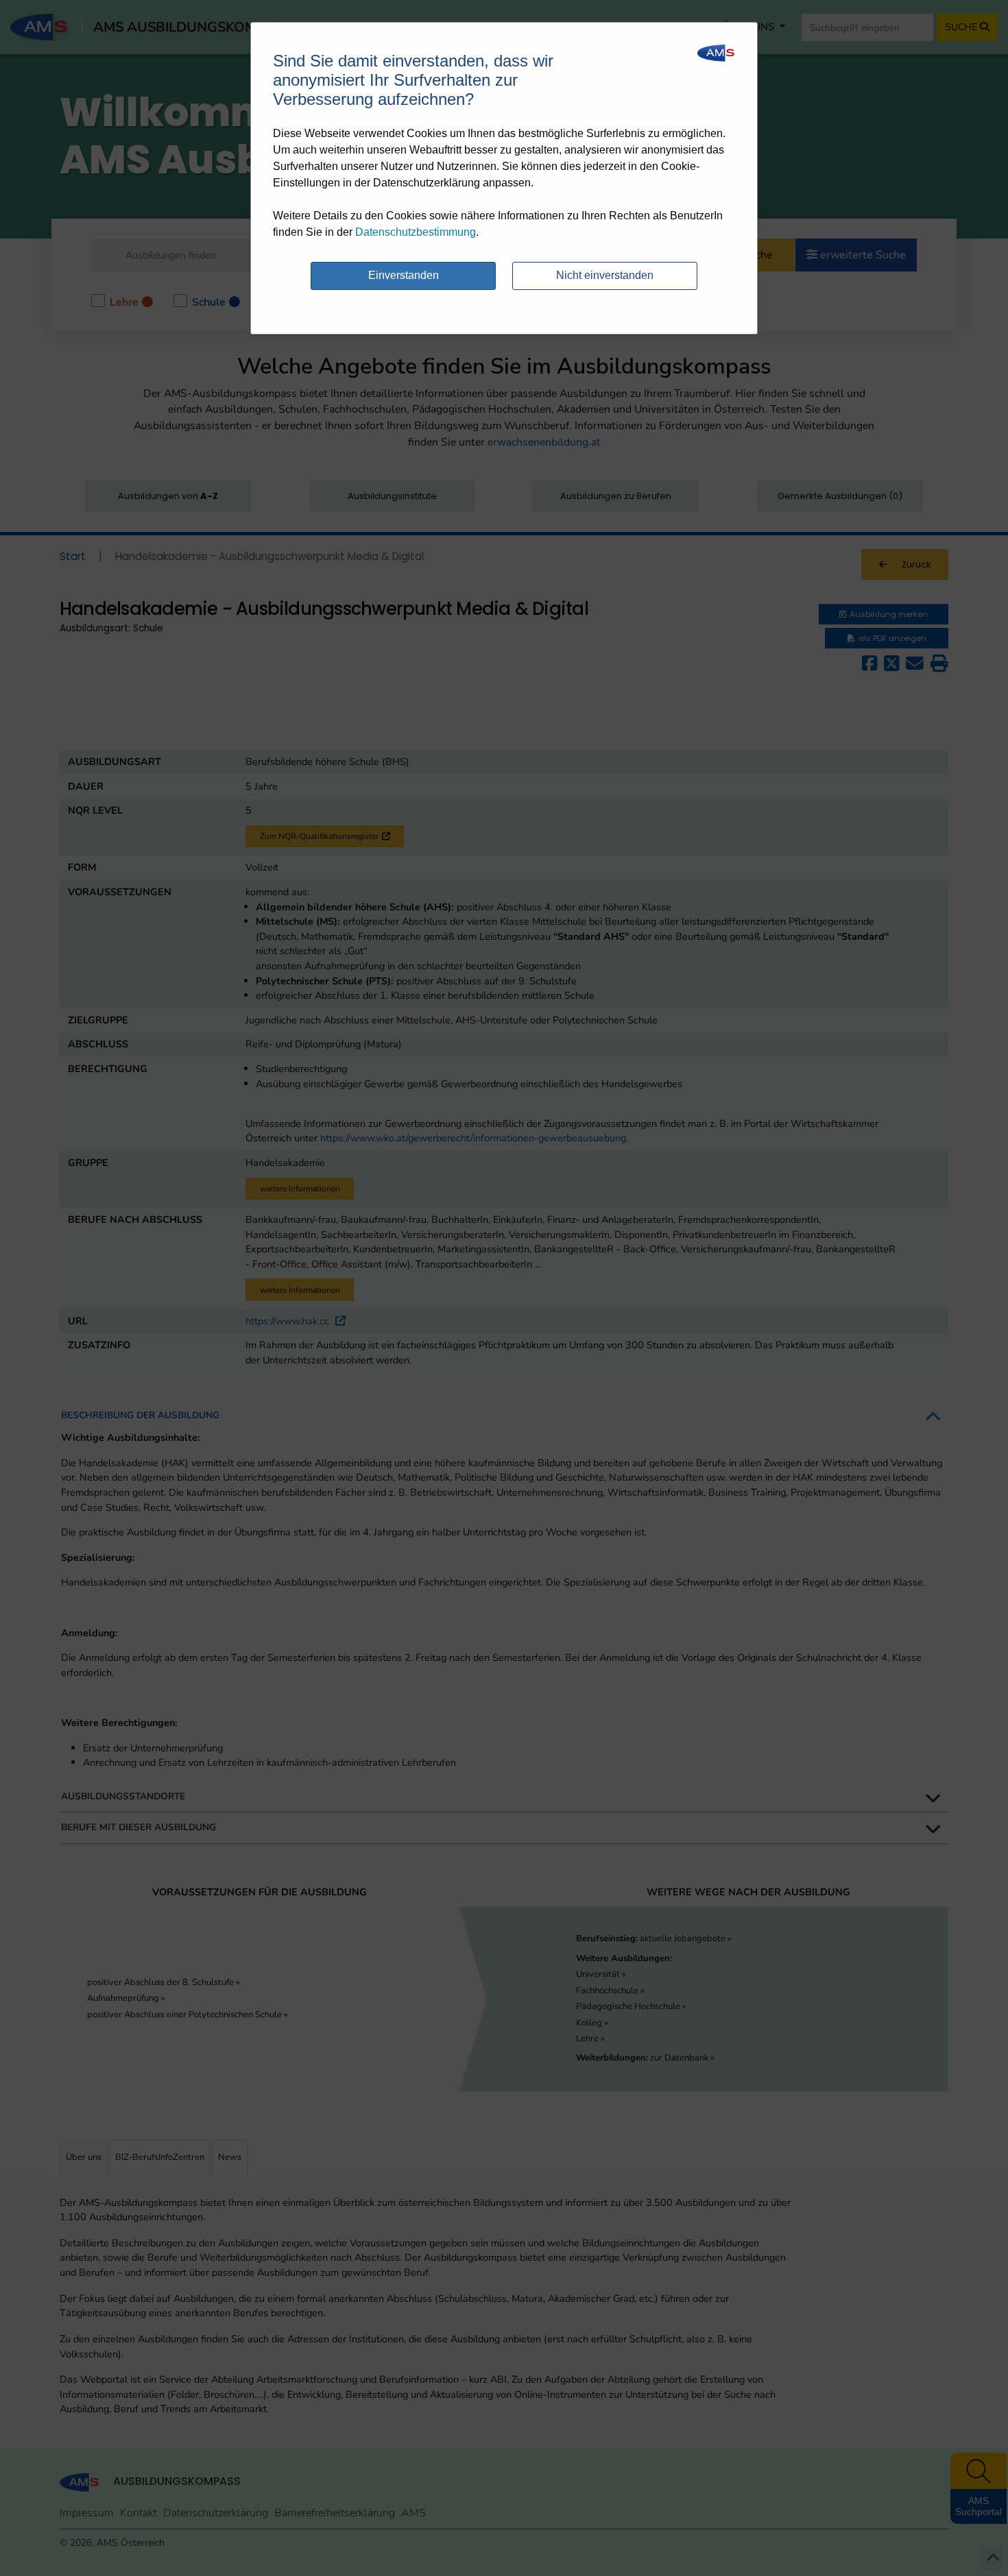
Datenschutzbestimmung (416, 232)
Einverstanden (404, 275)
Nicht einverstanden (605, 275)
